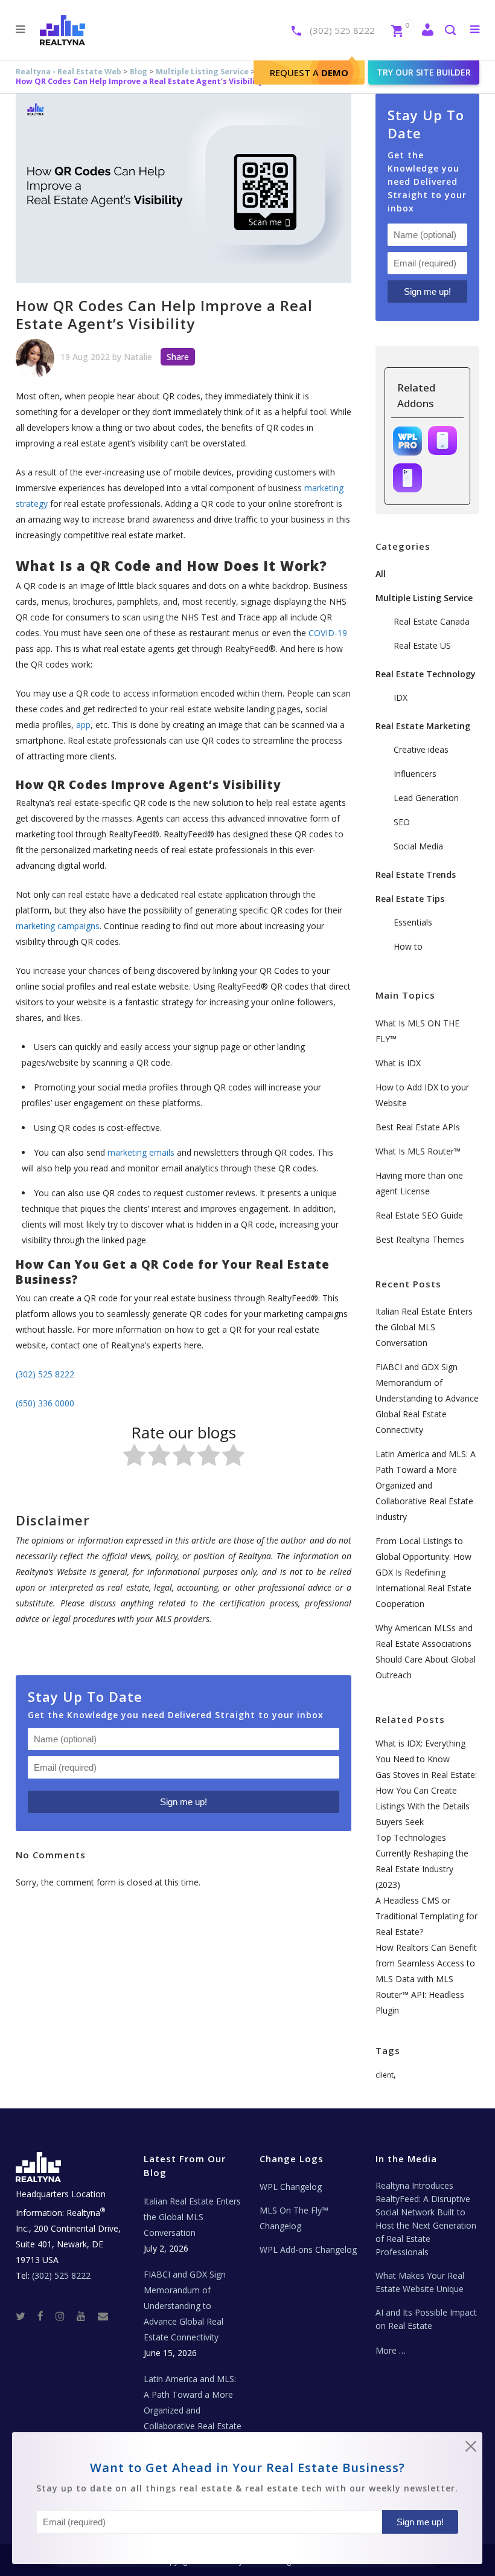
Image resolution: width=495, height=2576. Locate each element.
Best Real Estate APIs (418, 1127)
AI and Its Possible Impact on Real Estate (426, 2319)
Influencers (415, 774)
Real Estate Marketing (423, 726)
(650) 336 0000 (45, 1403)
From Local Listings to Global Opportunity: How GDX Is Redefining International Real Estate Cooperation (423, 1572)
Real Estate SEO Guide (419, 1215)
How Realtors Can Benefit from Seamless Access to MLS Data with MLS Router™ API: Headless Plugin (426, 1979)
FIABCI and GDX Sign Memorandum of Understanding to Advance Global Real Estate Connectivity (427, 1398)
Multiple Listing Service (202, 72)
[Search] (450, 31)
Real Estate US (422, 646)
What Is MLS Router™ (418, 1151)
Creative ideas (421, 749)
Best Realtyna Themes (420, 1239)
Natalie (138, 357)
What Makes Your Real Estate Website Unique (420, 2282)
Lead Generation (426, 798)
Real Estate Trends (416, 874)
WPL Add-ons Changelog (308, 2249)
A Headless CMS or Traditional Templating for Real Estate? (426, 1916)
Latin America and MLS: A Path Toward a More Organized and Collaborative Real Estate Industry (426, 1485)
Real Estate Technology (426, 674)
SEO (402, 822)
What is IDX (398, 1063)
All (381, 574)
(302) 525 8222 (342, 30)
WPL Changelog (291, 2187)
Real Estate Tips (410, 899)
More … (391, 2350)
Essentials (413, 922)
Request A (309, 72)
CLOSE (471, 2449)
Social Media (418, 846)
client (385, 2075)
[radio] (134, 1457)
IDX (401, 697)
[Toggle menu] (472, 29)
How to (408, 946)
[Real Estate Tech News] (103, 2316)
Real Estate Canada (432, 621)
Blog (139, 72)
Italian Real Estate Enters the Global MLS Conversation (424, 1327)
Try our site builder (424, 72)
